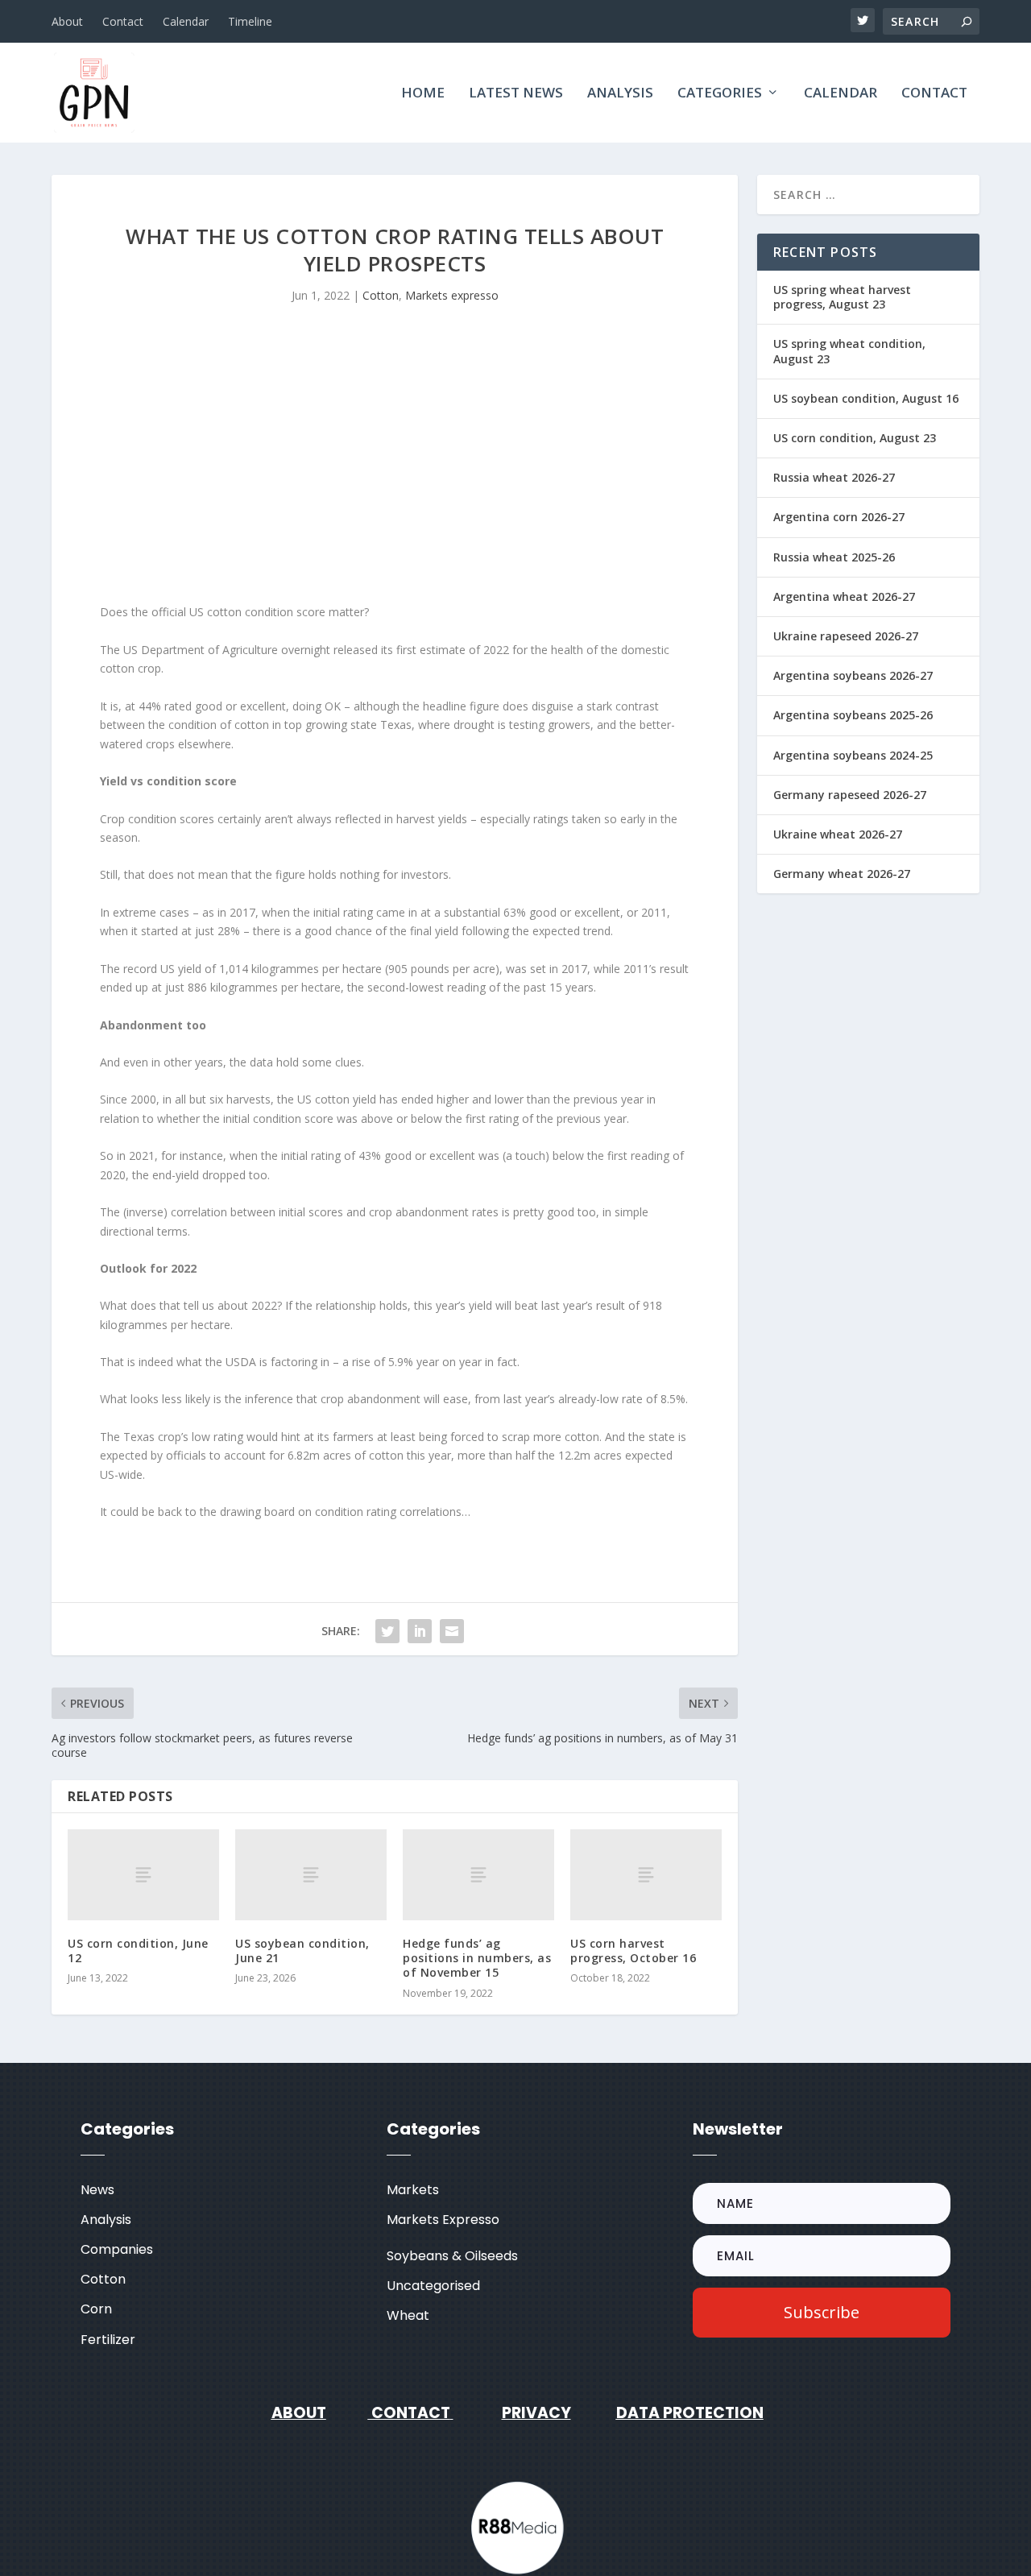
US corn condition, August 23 (855, 438)
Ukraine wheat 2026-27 (838, 834)
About (67, 21)
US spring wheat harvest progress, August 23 (842, 297)
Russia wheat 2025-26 (834, 557)
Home (423, 94)
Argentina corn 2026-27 (839, 517)
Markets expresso (452, 295)
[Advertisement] (395, 466)
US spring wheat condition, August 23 (849, 351)
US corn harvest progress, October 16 (633, 1951)
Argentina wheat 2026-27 (844, 596)
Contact (123, 21)
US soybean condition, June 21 (302, 1951)
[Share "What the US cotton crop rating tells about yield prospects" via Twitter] (387, 1631)
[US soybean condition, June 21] (311, 1875)
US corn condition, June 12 (138, 1951)
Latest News (516, 94)
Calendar (186, 21)
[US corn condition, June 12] (143, 1875)
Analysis (620, 94)
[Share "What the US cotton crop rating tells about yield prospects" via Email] (452, 1631)
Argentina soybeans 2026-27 (853, 675)
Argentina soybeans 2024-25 (853, 755)
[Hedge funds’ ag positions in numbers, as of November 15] (478, 1875)
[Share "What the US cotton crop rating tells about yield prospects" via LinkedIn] (420, 1631)
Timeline (250, 21)
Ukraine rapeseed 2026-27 (846, 636)
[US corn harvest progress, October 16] (646, 1875)
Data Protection (690, 2413)
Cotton (381, 295)
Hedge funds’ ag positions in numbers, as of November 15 (477, 1958)
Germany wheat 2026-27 (842, 874)
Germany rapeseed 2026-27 (850, 795)
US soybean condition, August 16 (866, 398)
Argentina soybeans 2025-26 (853, 715)
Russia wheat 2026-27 (834, 477)
